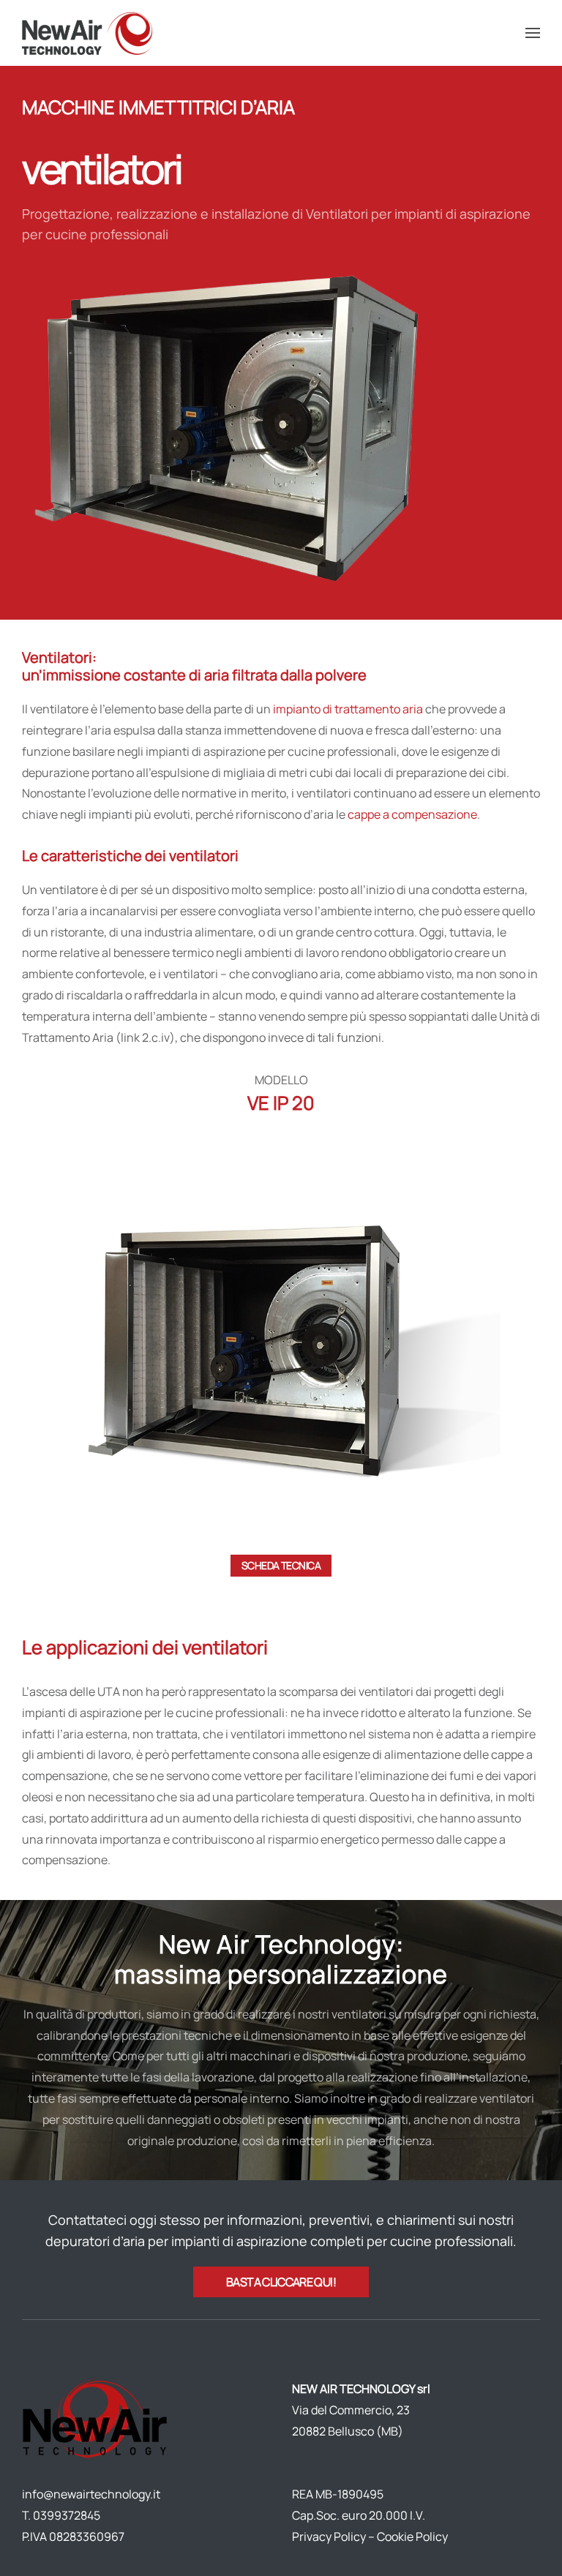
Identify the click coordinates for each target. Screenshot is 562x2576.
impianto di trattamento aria (348, 709)
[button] (533, 33)
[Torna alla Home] (90, 33)
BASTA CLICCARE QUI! (281, 2282)
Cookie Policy (412, 2536)
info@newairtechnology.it (91, 2494)
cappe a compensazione (412, 814)
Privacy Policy (329, 2536)
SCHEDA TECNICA (281, 1565)
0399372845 (67, 2515)
